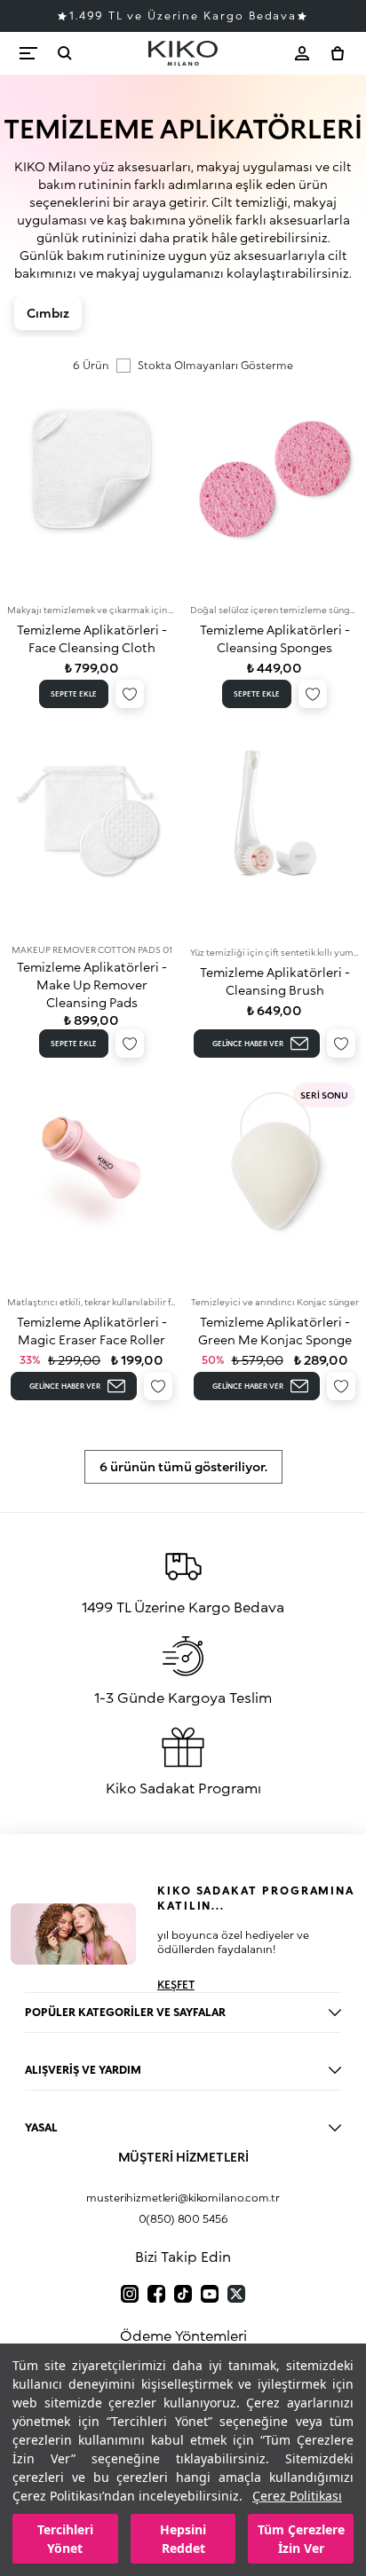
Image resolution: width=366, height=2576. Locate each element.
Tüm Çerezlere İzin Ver (301, 2539)
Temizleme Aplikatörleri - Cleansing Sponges (275, 638)
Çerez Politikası (297, 2496)
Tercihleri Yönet (65, 2539)
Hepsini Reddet (183, 2539)
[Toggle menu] (28, 53)
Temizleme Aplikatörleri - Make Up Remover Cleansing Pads (92, 985)
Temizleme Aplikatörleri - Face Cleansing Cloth (92, 638)
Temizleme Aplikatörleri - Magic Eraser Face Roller (92, 1331)
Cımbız (48, 313)
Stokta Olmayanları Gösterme (215, 365)
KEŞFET (176, 1985)
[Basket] (338, 53)
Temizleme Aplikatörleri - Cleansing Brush (275, 981)
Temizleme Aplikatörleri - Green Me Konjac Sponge (275, 1331)
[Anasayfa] (183, 53)
